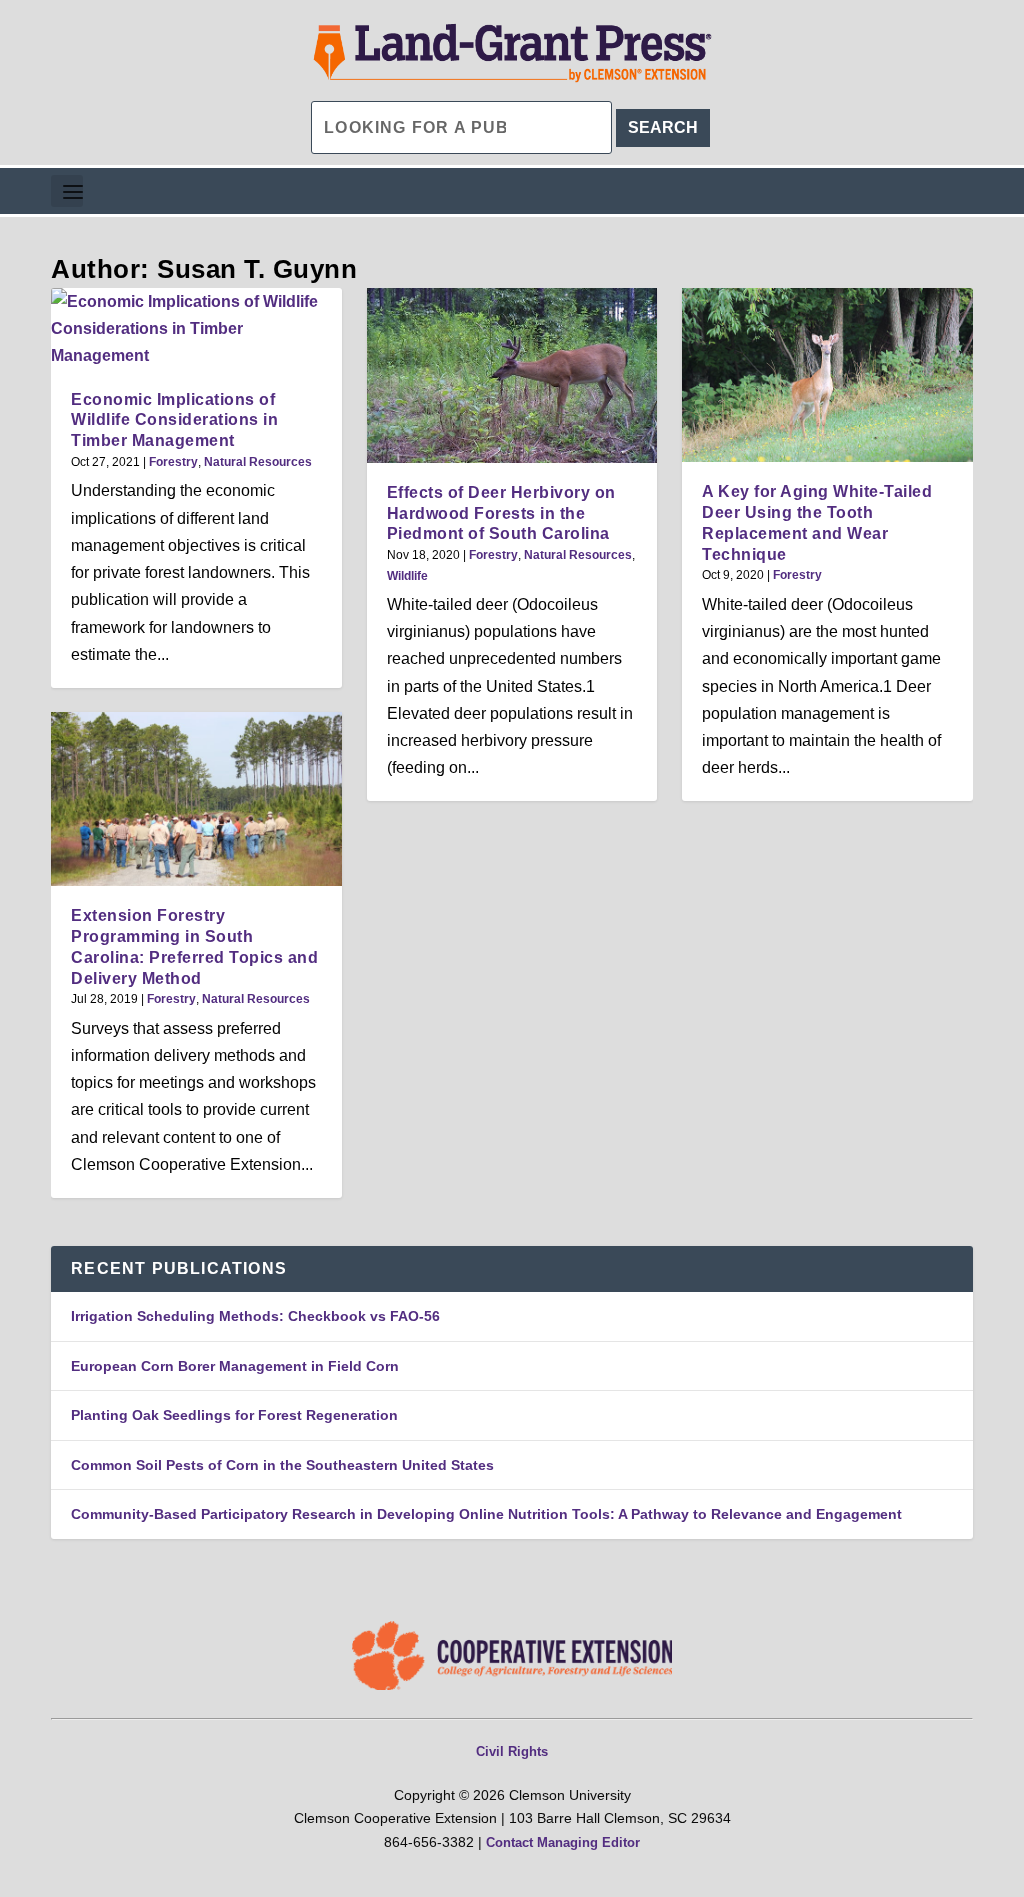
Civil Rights (512, 1751)
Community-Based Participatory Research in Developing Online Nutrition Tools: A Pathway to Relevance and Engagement (486, 1514)
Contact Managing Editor (563, 1842)
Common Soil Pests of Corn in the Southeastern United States (282, 1465)
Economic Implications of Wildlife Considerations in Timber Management (174, 420)
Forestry (173, 462)
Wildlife (407, 576)
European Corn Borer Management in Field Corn (235, 1366)
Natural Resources (258, 462)
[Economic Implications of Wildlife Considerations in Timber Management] (196, 329)
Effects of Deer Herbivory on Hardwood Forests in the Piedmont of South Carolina (501, 513)
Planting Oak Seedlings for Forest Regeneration (234, 1415)
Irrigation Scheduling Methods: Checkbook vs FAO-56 (255, 1316)
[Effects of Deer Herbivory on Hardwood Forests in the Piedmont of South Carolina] (512, 375)
